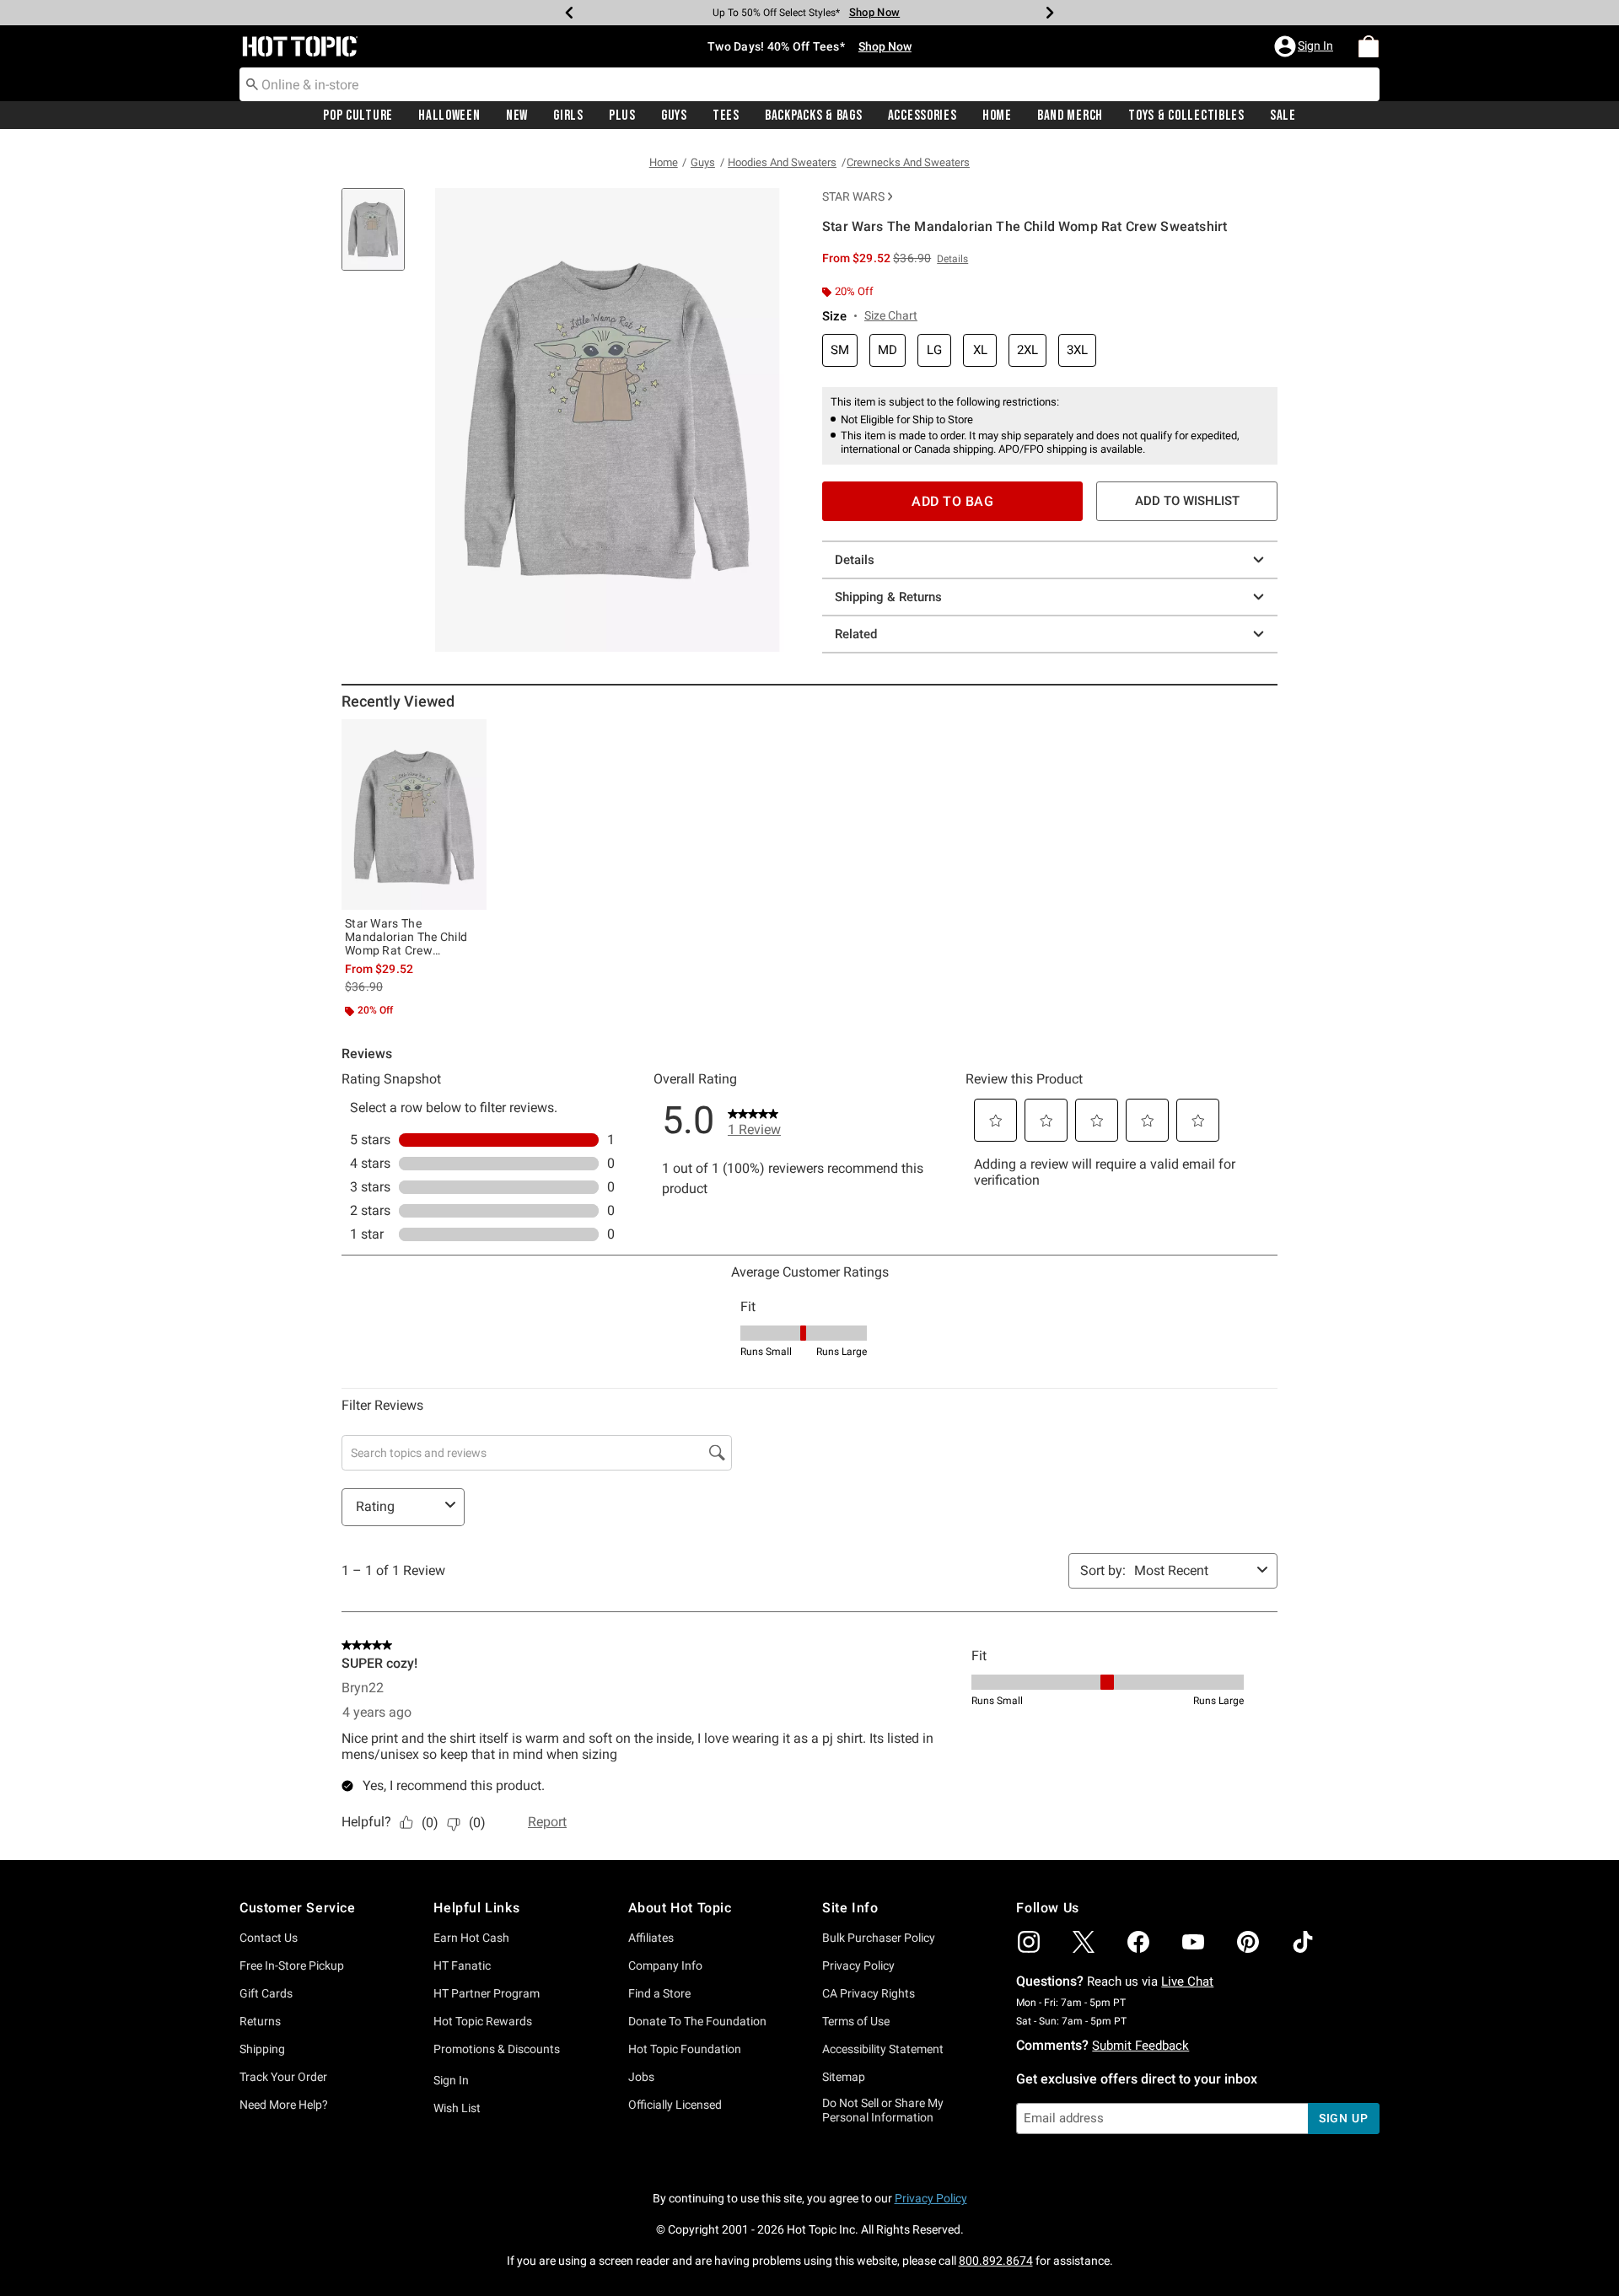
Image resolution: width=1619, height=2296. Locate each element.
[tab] (379, 238)
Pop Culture (358, 116)
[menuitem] (1369, 46)
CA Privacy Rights (869, 1993)
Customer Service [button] (298, 1908)
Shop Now (869, 12)
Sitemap (844, 2077)
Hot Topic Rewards (483, 2021)
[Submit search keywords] (252, 83)
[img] (1029, 1942)
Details (855, 560)
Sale (1283, 116)
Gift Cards (266, 1993)
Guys (674, 116)
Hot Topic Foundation (685, 2049)
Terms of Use (856, 2021)
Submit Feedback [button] (1140, 2046)
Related (856, 634)
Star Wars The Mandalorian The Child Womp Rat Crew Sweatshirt (406, 937)
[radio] (840, 350)
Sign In (451, 2080)
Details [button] (952, 259)
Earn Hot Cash (471, 1938)
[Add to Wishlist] (470, 736)
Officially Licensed (675, 2105)
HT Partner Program (487, 1993)
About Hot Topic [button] (680, 1908)
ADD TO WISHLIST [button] (1187, 501)
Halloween (449, 116)
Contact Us (269, 1938)
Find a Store (659, 1993)
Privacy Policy (858, 1965)
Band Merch (1070, 116)
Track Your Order (283, 2077)
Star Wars (853, 196)
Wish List (457, 2108)
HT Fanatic (462, 1965)
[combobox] (809, 84)
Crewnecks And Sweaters (908, 162)
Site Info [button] (850, 1908)
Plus (622, 116)
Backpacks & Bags (814, 116)
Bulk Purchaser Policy (879, 1938)
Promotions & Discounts (497, 2049)
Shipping (262, 2049)
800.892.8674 (996, 2261)
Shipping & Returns (888, 597)
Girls (568, 116)
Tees (726, 116)
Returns (260, 2021)
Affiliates (651, 1938)
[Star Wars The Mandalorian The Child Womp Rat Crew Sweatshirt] (414, 815)
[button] (1305, 46)
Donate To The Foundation (697, 2021)
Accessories (922, 116)
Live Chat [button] (1187, 1981)
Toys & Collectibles (1186, 116)
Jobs (641, 2077)
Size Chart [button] (891, 315)
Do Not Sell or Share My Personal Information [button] (883, 2110)
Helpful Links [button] (476, 1908)
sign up (1344, 2118)
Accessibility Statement (883, 2049)
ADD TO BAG (952, 501)
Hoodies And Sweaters (782, 162)
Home (997, 116)
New (517, 116)
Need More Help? (284, 2105)
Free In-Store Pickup (292, 1965)
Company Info (665, 1965)
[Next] (1050, 13)
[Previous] (569, 13)
